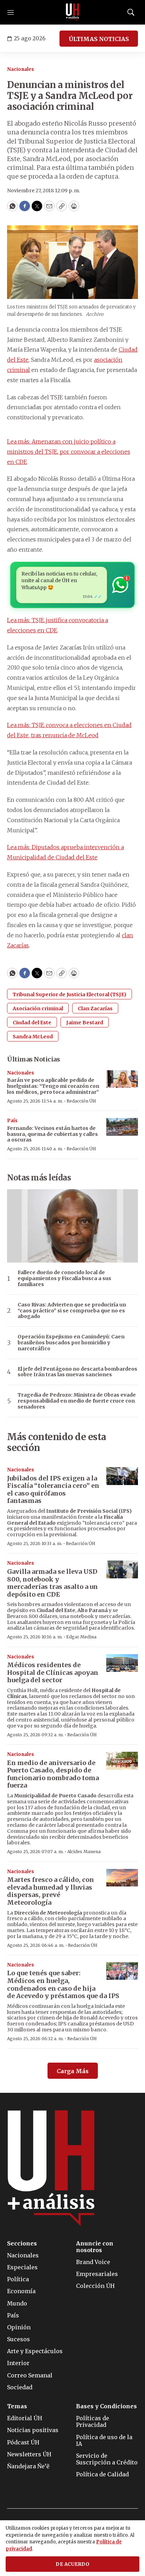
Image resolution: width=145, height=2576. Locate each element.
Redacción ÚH (81, 1101)
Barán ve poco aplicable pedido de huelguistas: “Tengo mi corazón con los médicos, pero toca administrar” (53, 1086)
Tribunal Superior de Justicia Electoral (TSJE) (70, 994)
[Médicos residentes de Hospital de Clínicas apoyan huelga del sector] (122, 1663)
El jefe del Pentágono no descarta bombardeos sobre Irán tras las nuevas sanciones (77, 1372)
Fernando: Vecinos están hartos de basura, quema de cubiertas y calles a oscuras (52, 1134)
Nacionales (21, 69)
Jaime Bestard (85, 1023)
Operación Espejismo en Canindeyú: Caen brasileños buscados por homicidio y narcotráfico (71, 1343)
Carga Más (73, 2071)
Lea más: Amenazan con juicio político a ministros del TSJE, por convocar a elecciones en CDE (69, 452)
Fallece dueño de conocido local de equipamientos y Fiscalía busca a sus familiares (64, 1278)
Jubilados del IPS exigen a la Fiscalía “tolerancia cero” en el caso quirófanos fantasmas (53, 1490)
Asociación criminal (38, 1009)
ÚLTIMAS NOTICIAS (99, 39)
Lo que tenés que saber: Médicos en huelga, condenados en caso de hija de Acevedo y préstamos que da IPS (63, 1984)
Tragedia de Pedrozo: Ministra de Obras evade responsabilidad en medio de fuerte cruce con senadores (77, 1401)
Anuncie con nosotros (95, 2247)
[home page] (72, 12)
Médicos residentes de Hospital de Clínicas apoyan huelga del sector (53, 1672)
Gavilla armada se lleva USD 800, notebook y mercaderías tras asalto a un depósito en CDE (52, 1583)
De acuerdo (72, 2564)
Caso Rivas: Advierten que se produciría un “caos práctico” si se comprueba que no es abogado (72, 1311)
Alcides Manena (84, 1852)
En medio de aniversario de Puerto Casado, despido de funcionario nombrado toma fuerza (53, 1774)
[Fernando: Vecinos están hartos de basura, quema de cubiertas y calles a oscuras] (122, 1127)
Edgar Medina (81, 1637)
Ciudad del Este (32, 1023)
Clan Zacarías (95, 1009)
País (12, 1121)
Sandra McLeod (33, 1037)
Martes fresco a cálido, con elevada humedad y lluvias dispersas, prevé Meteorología (51, 1891)
